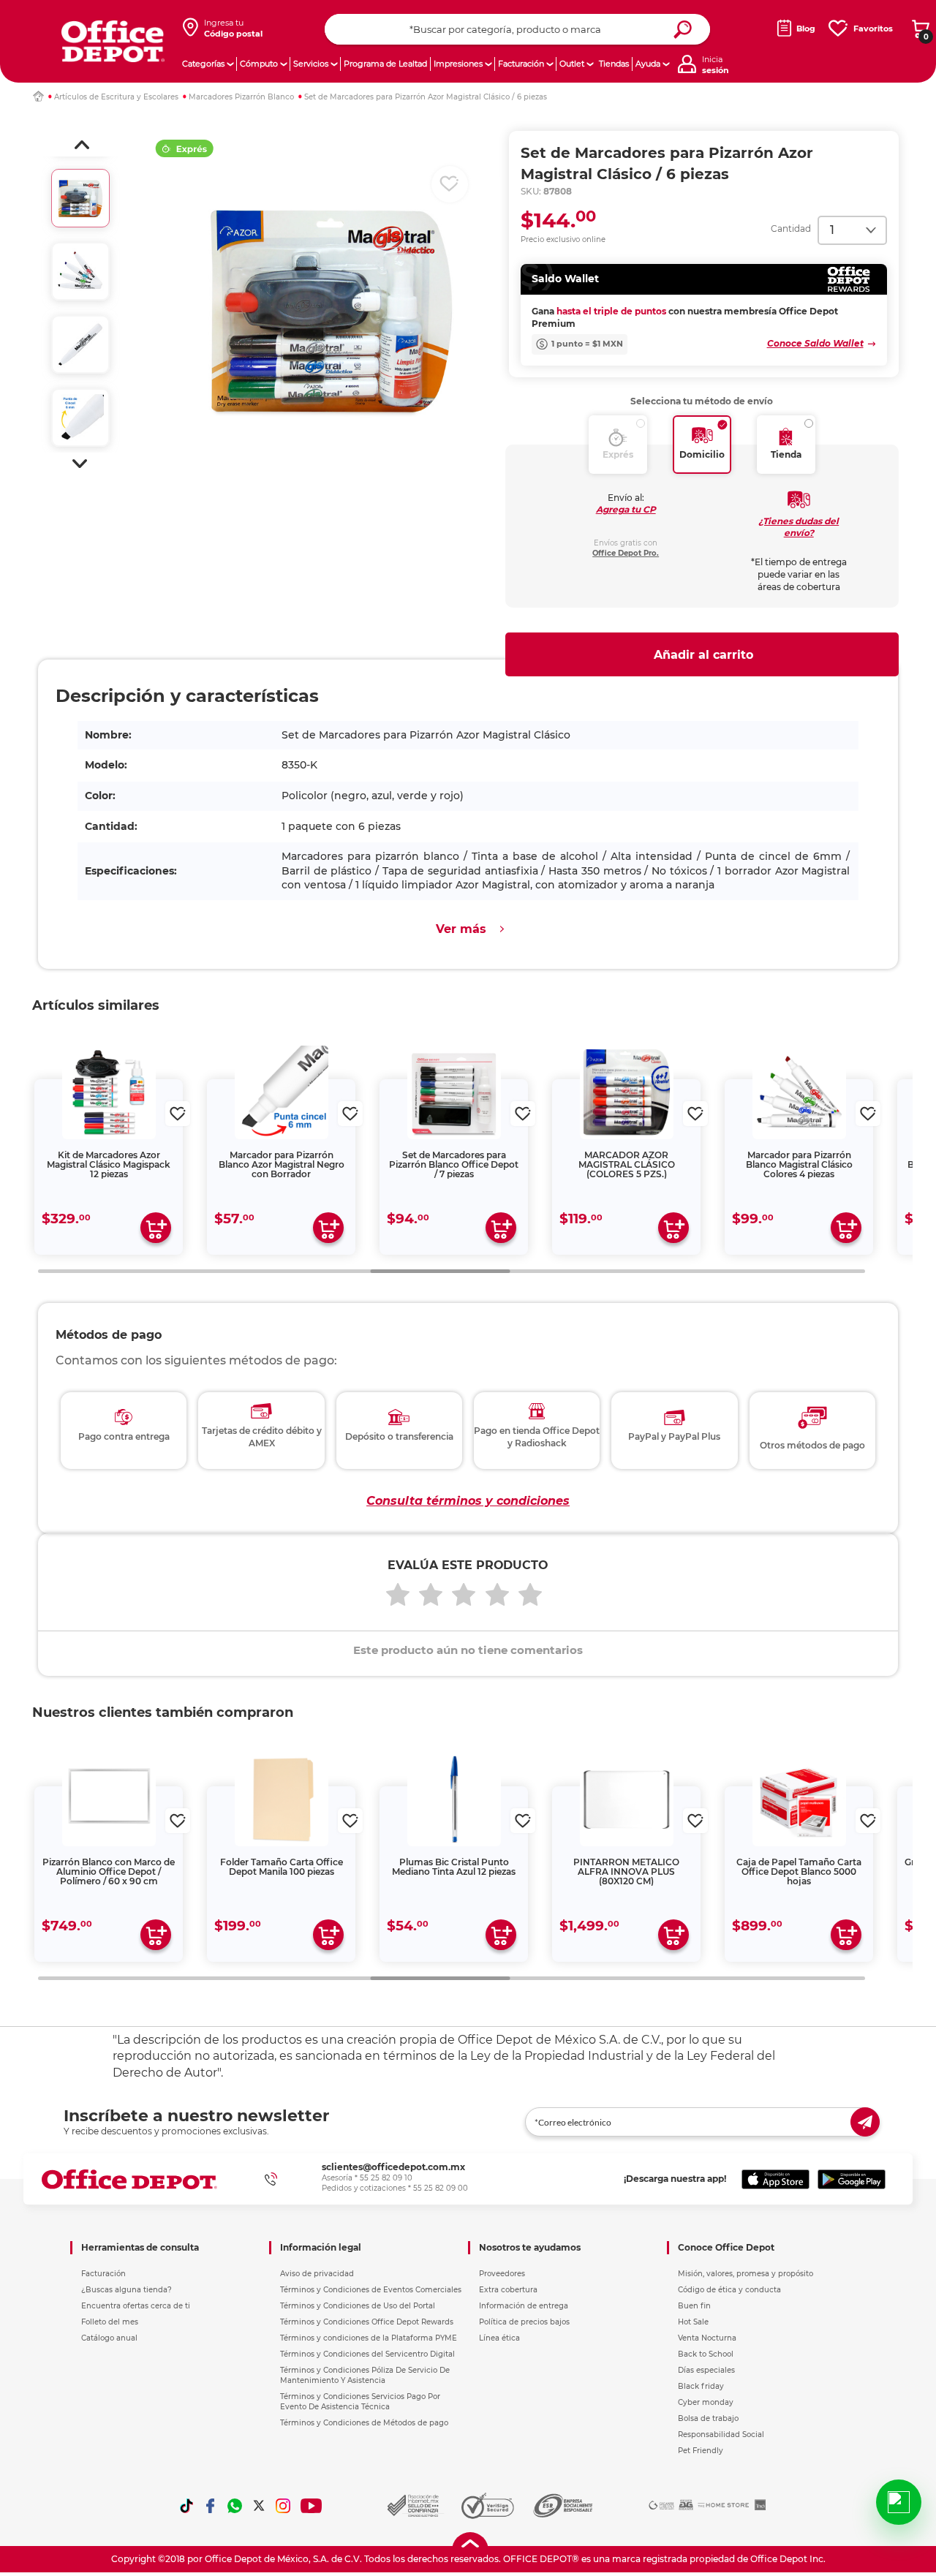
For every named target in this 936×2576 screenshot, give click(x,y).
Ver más (461, 929)
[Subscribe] (865, 2122)
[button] (82, 145)
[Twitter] (259, 2506)
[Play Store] (852, 2179)
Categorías (203, 64)
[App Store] (775, 2179)
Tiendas (614, 64)
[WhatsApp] (235, 2506)
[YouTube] (312, 2506)
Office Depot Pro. (626, 553)
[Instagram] (283, 2506)
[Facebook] (211, 2506)
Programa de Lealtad (385, 64)
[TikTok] (186, 2506)
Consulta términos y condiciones (468, 1501)
